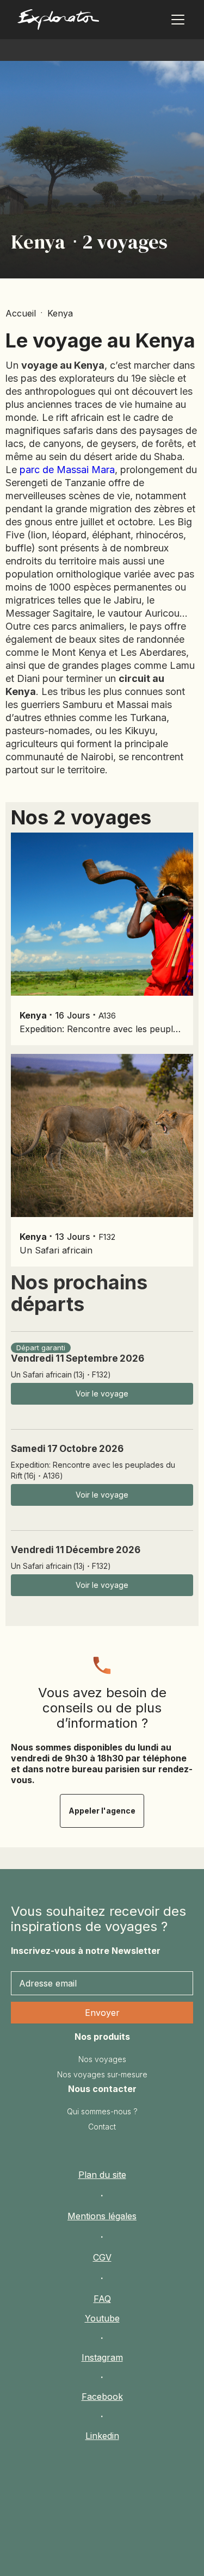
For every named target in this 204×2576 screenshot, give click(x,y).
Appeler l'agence (102, 1811)
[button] (176, 20)
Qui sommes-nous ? (102, 2111)
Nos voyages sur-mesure (102, 2074)
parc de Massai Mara (67, 470)
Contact (102, 2127)
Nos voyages (102, 2059)
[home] (58, 22)
